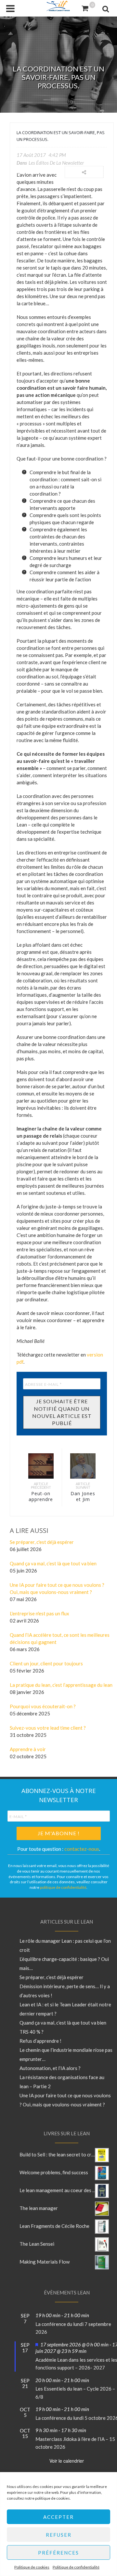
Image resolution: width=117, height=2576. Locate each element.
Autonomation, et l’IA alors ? (50, 2068)
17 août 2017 (31, 155)
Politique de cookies (32, 2567)
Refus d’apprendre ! (40, 2041)
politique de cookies (52, 2498)
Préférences (58, 2553)
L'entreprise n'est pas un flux (39, 1613)
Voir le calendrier (67, 2461)
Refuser (59, 2535)
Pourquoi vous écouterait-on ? (43, 1706)
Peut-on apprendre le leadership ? (41, 1502)
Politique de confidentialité (76, 2567)
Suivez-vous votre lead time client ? (48, 1728)
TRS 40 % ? (32, 2032)
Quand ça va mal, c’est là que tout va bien (53, 1563)
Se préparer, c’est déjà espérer (52, 1977)
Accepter (58, 2517)
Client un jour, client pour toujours (46, 1663)
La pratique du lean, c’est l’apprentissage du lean (61, 1685)
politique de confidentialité (63, 1887)
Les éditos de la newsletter (56, 163)
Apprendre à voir (28, 1749)
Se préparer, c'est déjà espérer (42, 1542)
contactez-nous (82, 1849)
